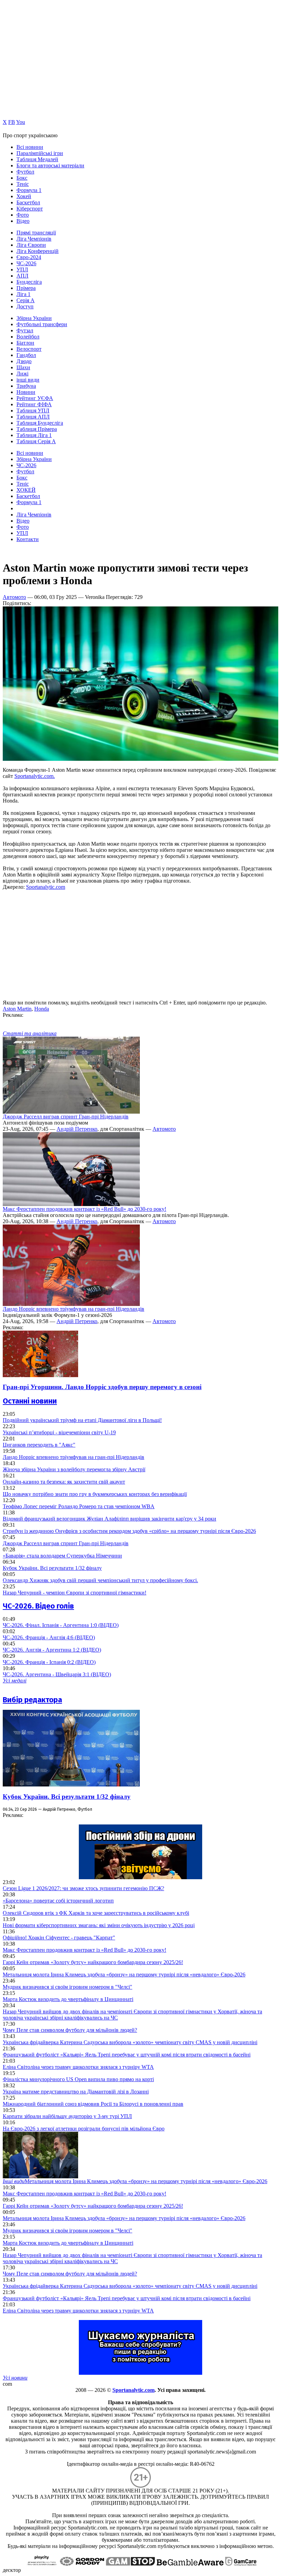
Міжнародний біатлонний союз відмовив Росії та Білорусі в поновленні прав (93, 2104)
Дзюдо (24, 361)
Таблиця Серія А (36, 441)
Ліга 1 (23, 294)
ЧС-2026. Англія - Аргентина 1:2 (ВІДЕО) (52, 1650)
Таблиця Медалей (37, 159)
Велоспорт (29, 349)
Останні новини (30, 1401)
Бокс (22, 178)
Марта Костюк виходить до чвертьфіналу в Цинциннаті (68, 1999)
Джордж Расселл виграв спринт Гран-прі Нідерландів (66, 1117)
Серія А (26, 300)
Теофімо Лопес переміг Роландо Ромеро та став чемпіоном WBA (79, 1506)
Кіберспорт (30, 209)
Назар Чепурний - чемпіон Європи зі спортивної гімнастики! (75, 1593)
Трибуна (26, 386)
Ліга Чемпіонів (34, 239)
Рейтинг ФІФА (34, 404)
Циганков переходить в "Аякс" (39, 1445)
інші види (28, 380)
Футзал (25, 330)
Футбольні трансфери (42, 324)
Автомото (14, 597)
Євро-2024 (29, 257)
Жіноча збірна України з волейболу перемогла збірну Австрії (74, 1469)
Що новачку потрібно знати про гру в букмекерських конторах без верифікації (95, 1494)
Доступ (25, 306)
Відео (23, 221)
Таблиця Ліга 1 (34, 435)
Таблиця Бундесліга (40, 423)
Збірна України (34, 318)
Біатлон (25, 343)
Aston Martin (17, 1009)
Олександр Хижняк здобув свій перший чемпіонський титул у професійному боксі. (100, 1580)
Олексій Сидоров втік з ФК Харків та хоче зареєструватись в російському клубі (96, 1913)
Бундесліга (29, 282)
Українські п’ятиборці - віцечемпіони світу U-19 (59, 1432)
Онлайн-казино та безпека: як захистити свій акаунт (64, 1482)
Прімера (26, 288)
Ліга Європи (31, 245)
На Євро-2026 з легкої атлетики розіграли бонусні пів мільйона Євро (84, 2129)
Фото (23, 215)
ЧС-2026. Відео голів (38, 1606)
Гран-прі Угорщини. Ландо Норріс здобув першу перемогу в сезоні (102, 1387)
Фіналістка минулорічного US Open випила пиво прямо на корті (78, 2079)
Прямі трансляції (36, 233)
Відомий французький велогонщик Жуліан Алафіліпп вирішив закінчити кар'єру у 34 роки (109, 1519)
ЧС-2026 (26, 263)
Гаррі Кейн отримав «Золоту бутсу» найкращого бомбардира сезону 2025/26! (93, 1962)
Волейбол (28, 337)
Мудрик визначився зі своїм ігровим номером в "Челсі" (68, 1987)
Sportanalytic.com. (35, 776)
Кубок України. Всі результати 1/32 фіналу (52, 1568)
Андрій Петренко (77, 1129)
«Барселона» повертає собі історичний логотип (58, 1901)
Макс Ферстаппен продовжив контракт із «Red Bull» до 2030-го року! (84, 1209)
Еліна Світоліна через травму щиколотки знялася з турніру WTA (78, 2067)
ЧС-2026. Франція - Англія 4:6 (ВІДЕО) (49, 1637)
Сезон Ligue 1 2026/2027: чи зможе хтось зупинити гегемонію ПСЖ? (83, 1888)
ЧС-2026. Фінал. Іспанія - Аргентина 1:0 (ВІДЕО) (61, 1625)
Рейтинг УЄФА (35, 398)
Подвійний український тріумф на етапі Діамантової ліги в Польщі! (82, 1420)
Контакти (28, 539)
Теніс (23, 184)
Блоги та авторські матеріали (50, 165)
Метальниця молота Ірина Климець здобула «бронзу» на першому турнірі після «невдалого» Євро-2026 (124, 1975)
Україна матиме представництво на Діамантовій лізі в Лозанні (76, 2092)
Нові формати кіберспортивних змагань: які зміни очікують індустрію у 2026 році (99, 1925)
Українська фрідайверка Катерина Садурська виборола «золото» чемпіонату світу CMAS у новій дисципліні (130, 2042)
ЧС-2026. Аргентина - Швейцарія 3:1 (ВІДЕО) (57, 1674)
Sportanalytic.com (46, 887)
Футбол (25, 172)
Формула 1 (29, 190)
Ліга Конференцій (38, 251)
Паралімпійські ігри (40, 153)
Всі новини (30, 147)
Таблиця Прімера (37, 429)
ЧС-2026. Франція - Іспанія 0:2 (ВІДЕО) (49, 1662)
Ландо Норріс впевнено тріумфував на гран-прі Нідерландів (74, 1309)
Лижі (22, 374)
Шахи (23, 367)
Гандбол (26, 355)
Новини (26, 392)
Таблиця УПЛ (33, 411)
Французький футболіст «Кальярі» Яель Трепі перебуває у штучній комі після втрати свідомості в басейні (127, 2055)
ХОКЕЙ (26, 490)
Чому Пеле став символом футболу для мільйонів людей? (70, 2030)
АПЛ (22, 276)
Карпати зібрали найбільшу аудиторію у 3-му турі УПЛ (67, 2116)
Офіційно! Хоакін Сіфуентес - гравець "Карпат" (59, 1938)
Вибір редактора (32, 1700)
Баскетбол (28, 202)
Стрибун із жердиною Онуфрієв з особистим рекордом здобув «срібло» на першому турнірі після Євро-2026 (129, 1531)
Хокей (24, 196)
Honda (42, 1009)
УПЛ (22, 270)
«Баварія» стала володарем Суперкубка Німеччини (62, 1556)
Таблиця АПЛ (33, 417)
